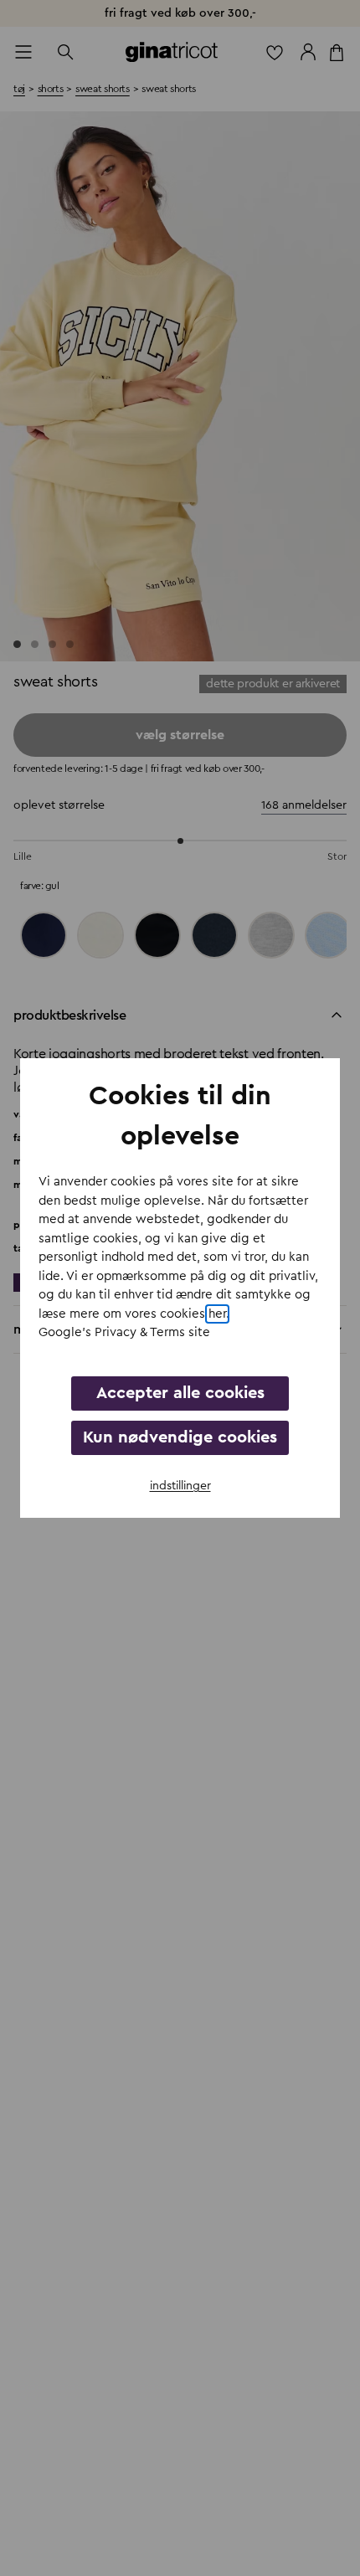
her (217, 1314)
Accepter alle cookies (180, 1393)
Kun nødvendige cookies (180, 1437)
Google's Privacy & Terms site (124, 1332)
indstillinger (180, 1486)
